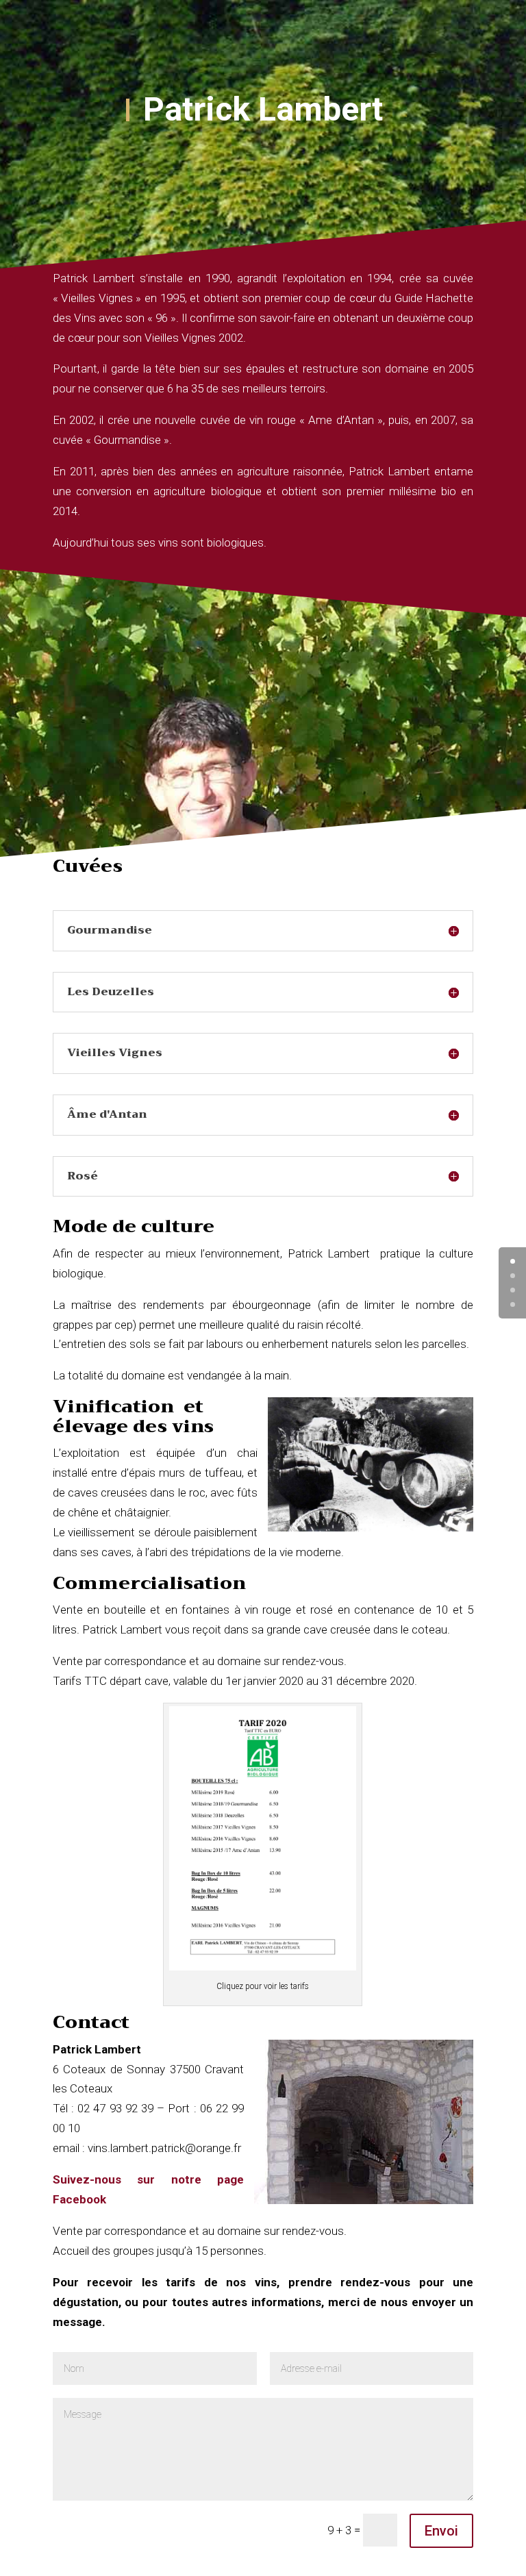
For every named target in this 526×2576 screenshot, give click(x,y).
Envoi (441, 2531)
